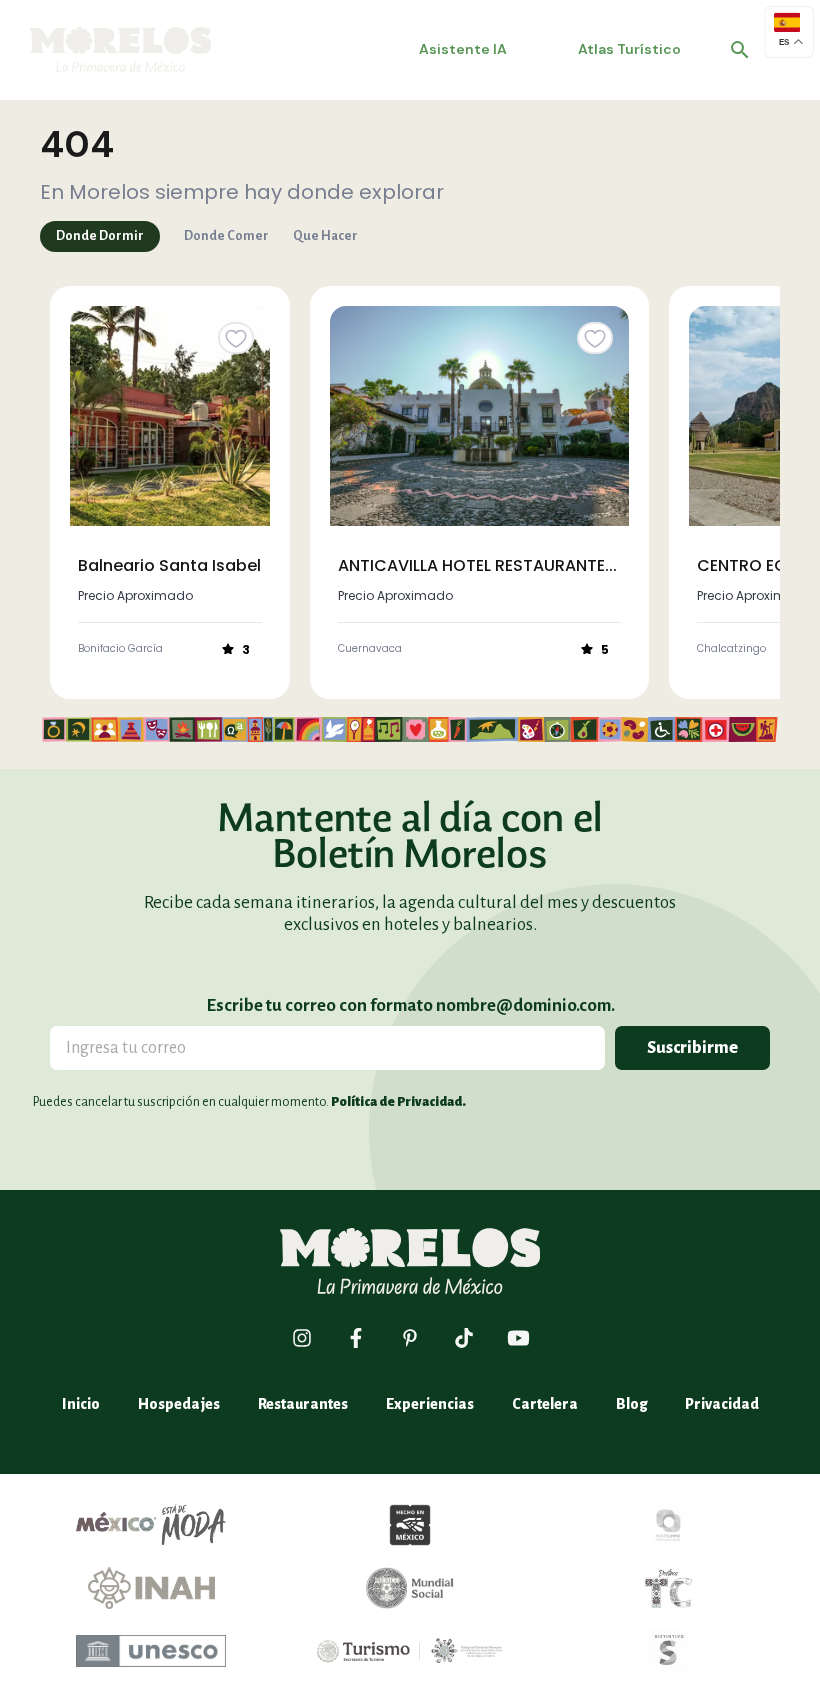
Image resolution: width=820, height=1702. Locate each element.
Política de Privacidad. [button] (398, 1102)
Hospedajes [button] (179, 1404)
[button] (740, 50)
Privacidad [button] (722, 1404)
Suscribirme (692, 1048)
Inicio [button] (81, 1404)
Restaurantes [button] (303, 1404)
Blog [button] (631, 1404)
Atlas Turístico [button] (629, 49)
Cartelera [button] (545, 1404)
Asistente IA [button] (463, 49)
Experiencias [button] (430, 1404)
